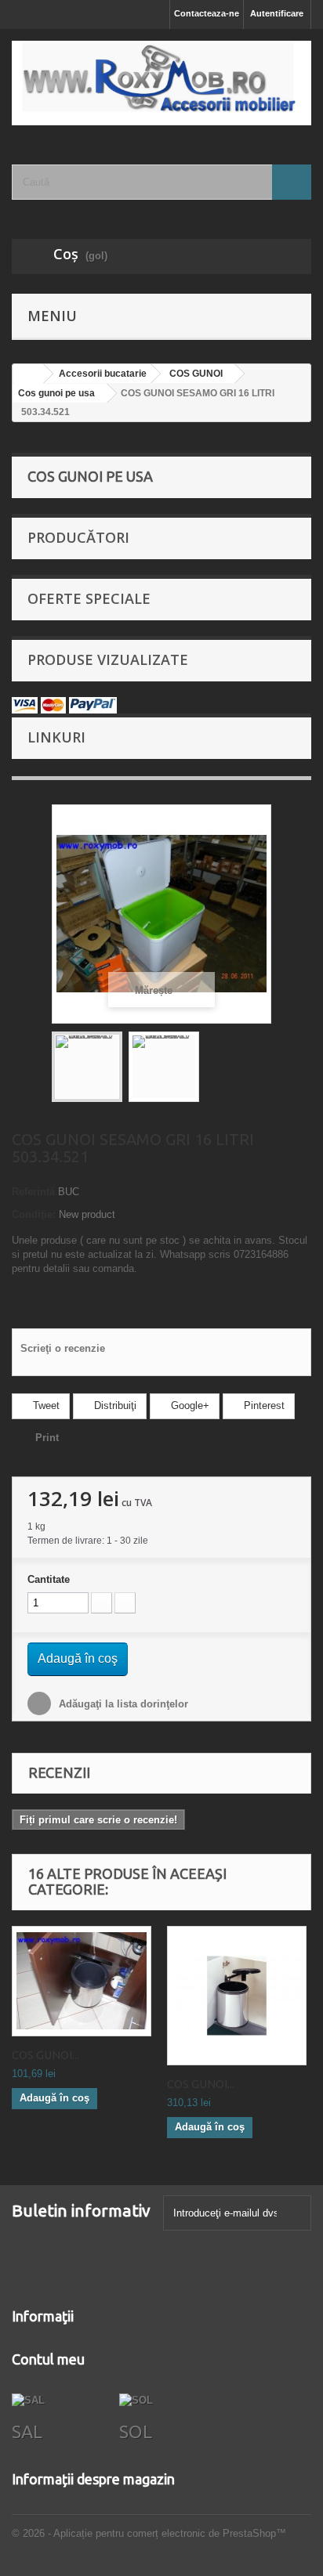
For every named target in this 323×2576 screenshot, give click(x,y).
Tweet (45, 1405)
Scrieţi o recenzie (63, 1348)
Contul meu (48, 2359)
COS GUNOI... (45, 2055)
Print (47, 1438)
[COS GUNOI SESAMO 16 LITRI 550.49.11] (87, 1067)
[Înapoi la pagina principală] (28, 374)
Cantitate (49, 1579)
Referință (33, 1192)
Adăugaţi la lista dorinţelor (122, 1704)
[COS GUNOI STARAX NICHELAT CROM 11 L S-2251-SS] (82, 1982)
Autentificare (277, 13)
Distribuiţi (114, 1405)
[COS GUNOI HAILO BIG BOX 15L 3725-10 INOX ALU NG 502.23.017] (237, 1996)
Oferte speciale (89, 598)
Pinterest (263, 1405)
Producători (78, 537)
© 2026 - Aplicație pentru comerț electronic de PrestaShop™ (149, 2533)
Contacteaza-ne (207, 13)
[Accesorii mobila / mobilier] (161, 83)
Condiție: (34, 1214)
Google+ (189, 1405)
